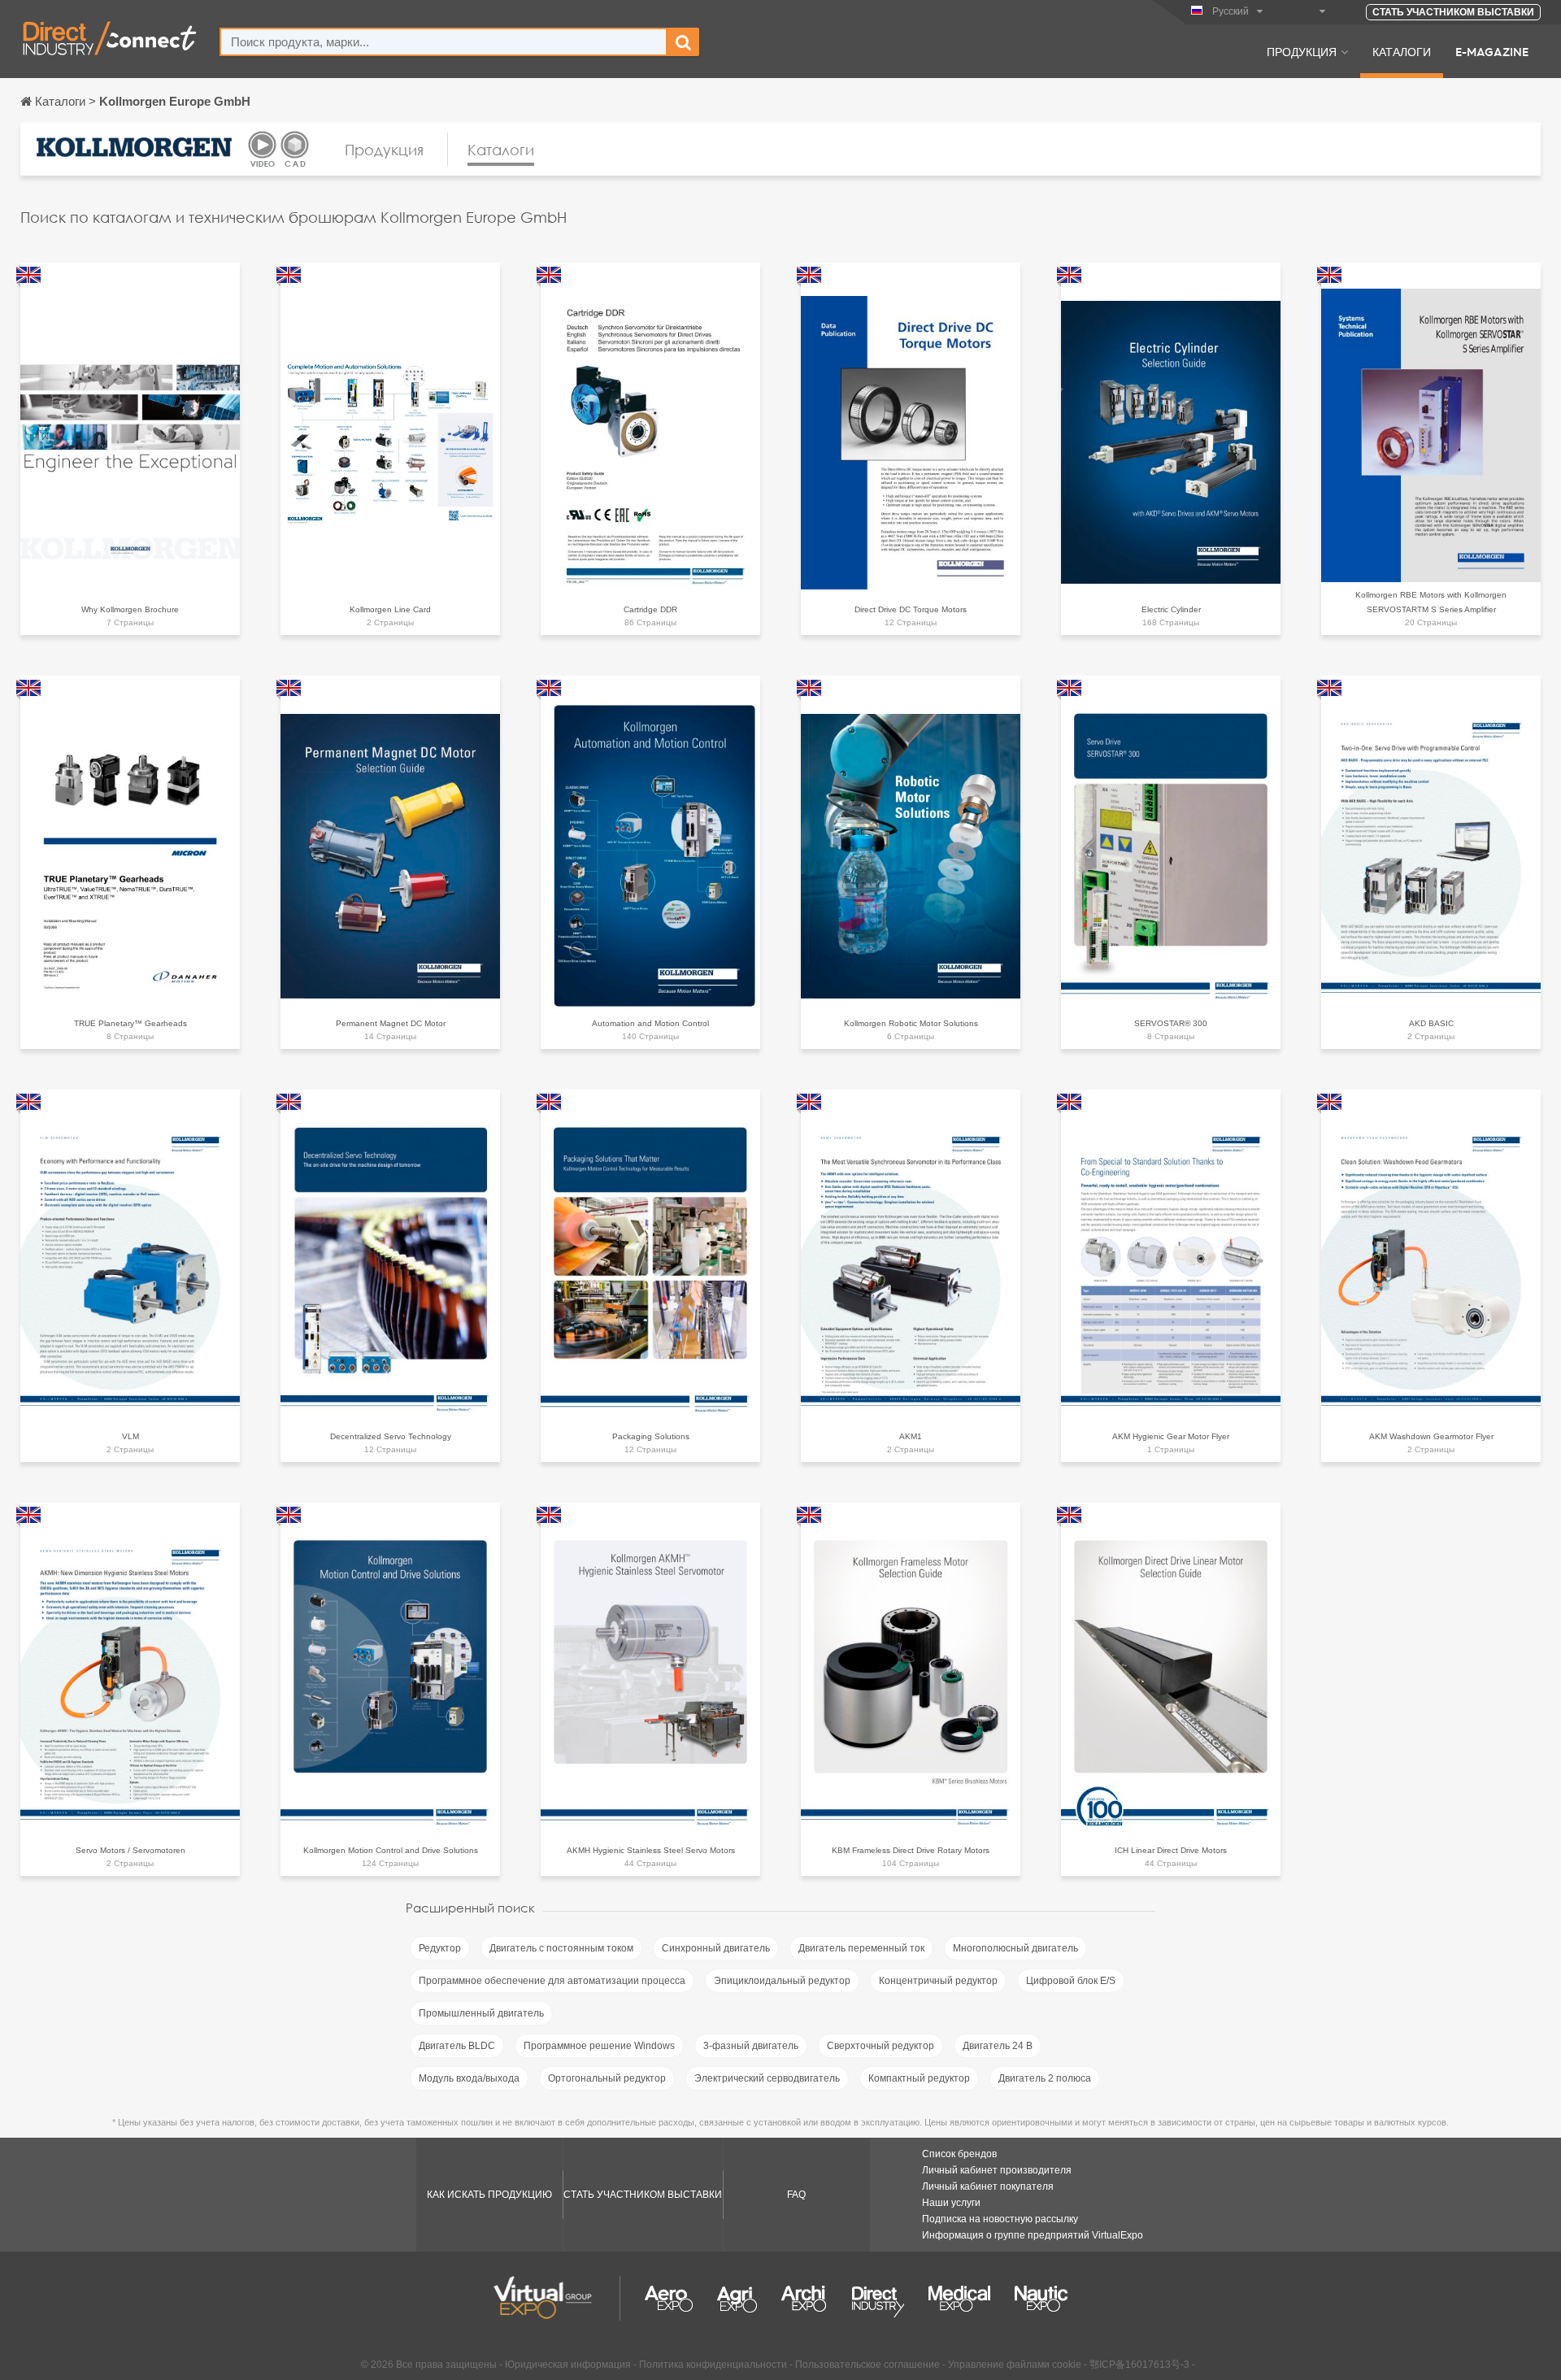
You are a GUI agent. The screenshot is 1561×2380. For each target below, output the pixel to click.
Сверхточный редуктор (881, 2046)
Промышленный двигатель (481, 2013)
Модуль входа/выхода (469, 2078)
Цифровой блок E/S (1071, 1981)
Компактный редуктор (919, 2078)
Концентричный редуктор (938, 1981)
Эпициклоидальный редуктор (782, 1981)
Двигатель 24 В (998, 2046)
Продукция (1302, 51)
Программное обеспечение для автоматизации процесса (552, 1981)
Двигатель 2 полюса (1045, 2078)
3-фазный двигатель (751, 2046)
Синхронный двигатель (716, 1948)
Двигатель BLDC (457, 2046)
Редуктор (440, 1948)
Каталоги (1402, 51)
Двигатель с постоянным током (561, 1948)
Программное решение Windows (599, 2046)
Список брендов (959, 2154)
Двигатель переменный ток (861, 1948)
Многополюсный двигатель (1015, 1948)
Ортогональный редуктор (607, 2078)
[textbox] (444, 42)
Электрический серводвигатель (767, 2078)
